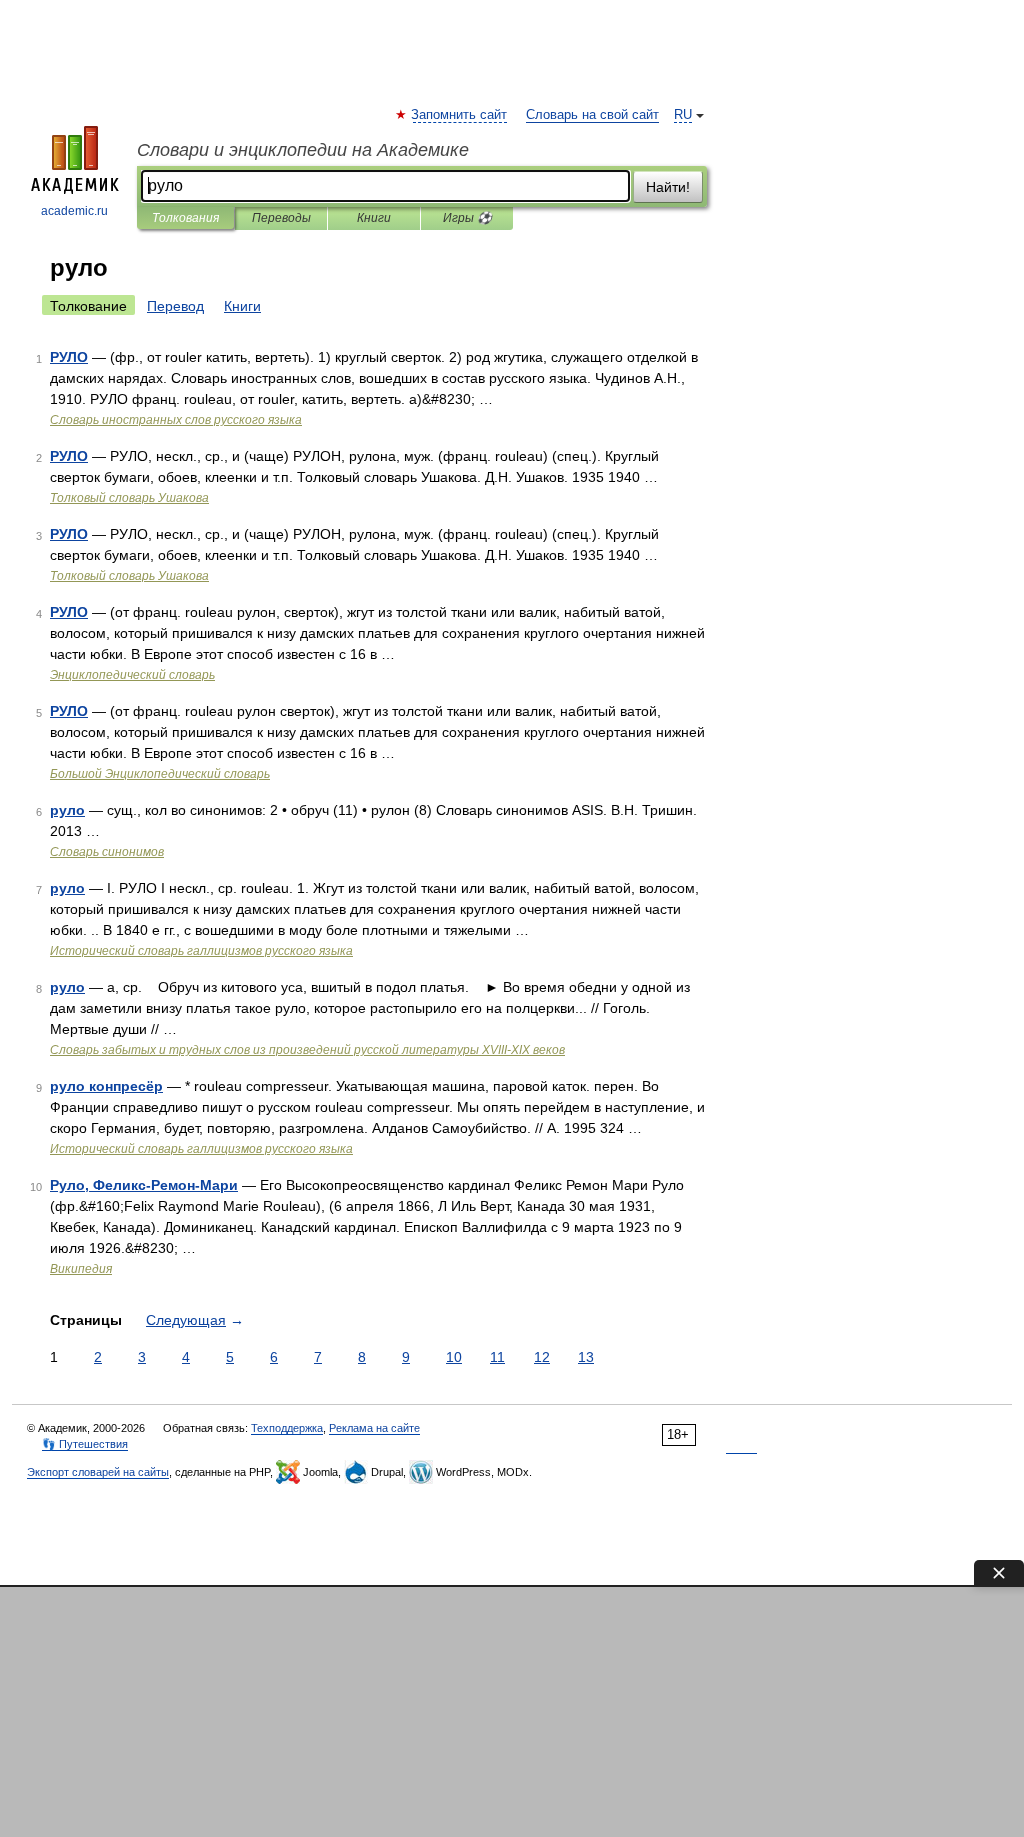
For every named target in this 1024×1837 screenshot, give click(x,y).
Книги (374, 218)
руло (67, 810)
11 (497, 1357)
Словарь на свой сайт (592, 115)
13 (586, 1357)
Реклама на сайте (374, 1428)
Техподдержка (287, 1428)
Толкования (185, 218)
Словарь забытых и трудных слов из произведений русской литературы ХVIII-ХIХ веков (307, 1050)
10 (454, 1357)
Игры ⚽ (467, 218)
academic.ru (74, 211)
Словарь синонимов (107, 852)
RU (683, 115)
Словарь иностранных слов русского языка (176, 420)
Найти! (668, 187)
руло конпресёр (106, 1086)
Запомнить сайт (460, 115)
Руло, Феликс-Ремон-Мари (144, 1185)
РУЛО (69, 357)
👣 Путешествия (85, 1444)
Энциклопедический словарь (132, 675)
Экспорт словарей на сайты (98, 1472)
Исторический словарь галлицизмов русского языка (201, 951)
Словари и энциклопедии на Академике (303, 150)
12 (542, 1357)
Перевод (175, 306)
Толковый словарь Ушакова (129, 498)
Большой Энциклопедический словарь (160, 774)
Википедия (81, 1269)
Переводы (281, 218)
